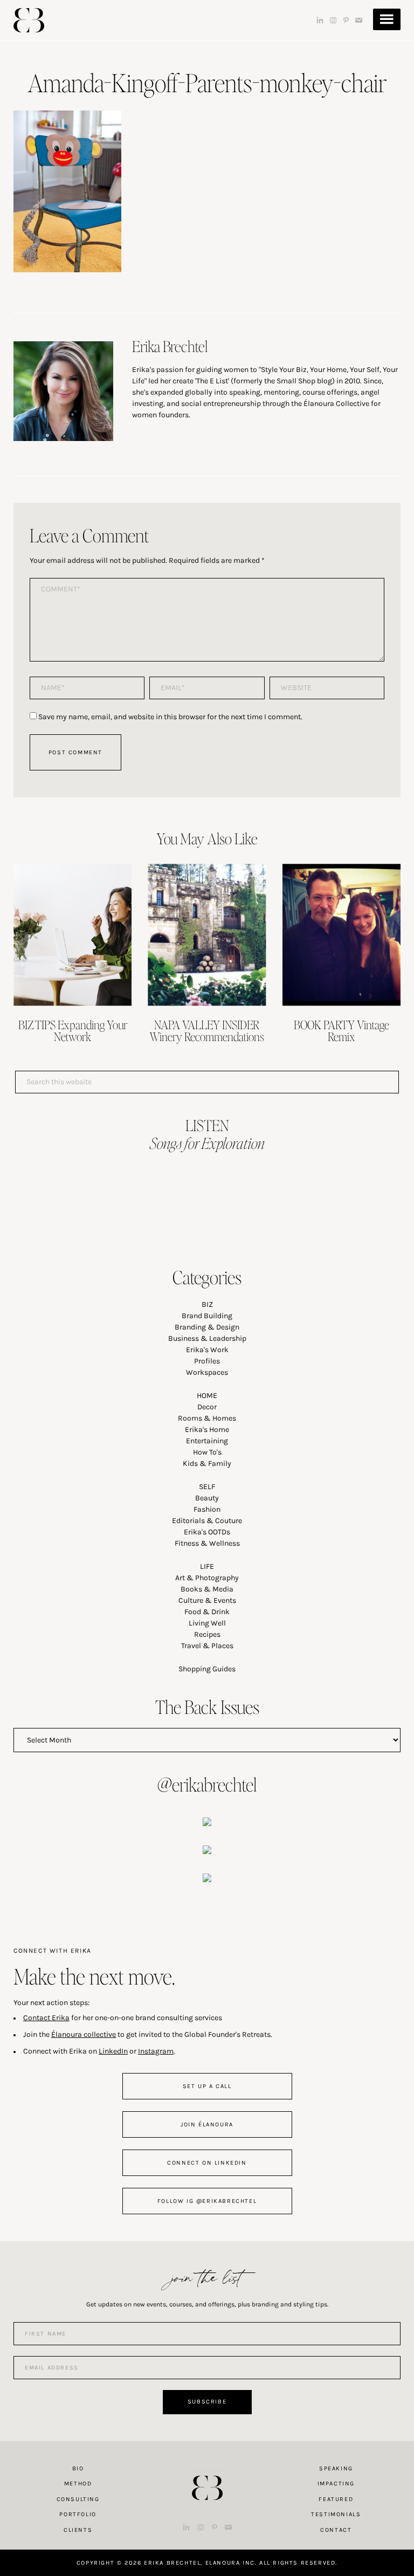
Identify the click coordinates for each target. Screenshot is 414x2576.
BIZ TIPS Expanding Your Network (73, 1030)
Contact (336, 2530)
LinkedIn (113, 2051)
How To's (207, 1452)
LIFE (207, 1566)
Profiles (207, 1361)
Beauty (207, 1498)
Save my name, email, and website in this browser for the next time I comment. (170, 717)
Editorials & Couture (207, 1521)
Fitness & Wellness (207, 1543)
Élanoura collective (84, 2034)
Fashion (207, 1509)
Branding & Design (207, 1327)
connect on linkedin (207, 2163)
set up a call (207, 2086)
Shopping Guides (207, 1669)
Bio (78, 2468)
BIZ (207, 1304)
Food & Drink (207, 1612)
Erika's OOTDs (207, 1532)
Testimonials (336, 2514)
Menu (387, 19)
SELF (207, 1487)
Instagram (156, 2051)
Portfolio (78, 2514)
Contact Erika (46, 2018)
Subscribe (207, 2402)
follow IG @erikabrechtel (207, 2201)
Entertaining (207, 1441)
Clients (78, 2530)
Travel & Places (207, 1646)
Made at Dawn (207, 2471)
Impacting (336, 2484)
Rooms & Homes (207, 1418)
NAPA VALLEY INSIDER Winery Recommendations (207, 1030)
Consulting (78, 2499)
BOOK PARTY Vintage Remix (341, 1030)
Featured (336, 2499)
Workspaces (207, 1372)
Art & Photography (207, 1578)
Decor (207, 1407)
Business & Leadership (207, 1338)
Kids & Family (207, 1463)
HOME (207, 1396)
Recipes (207, 1634)
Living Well (207, 1623)
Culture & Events (207, 1600)
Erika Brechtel (29, 20)
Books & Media (207, 1589)
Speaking (336, 2468)
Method (78, 2484)
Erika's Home (207, 1430)
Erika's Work (207, 1350)
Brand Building (207, 1316)
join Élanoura (207, 2124)
